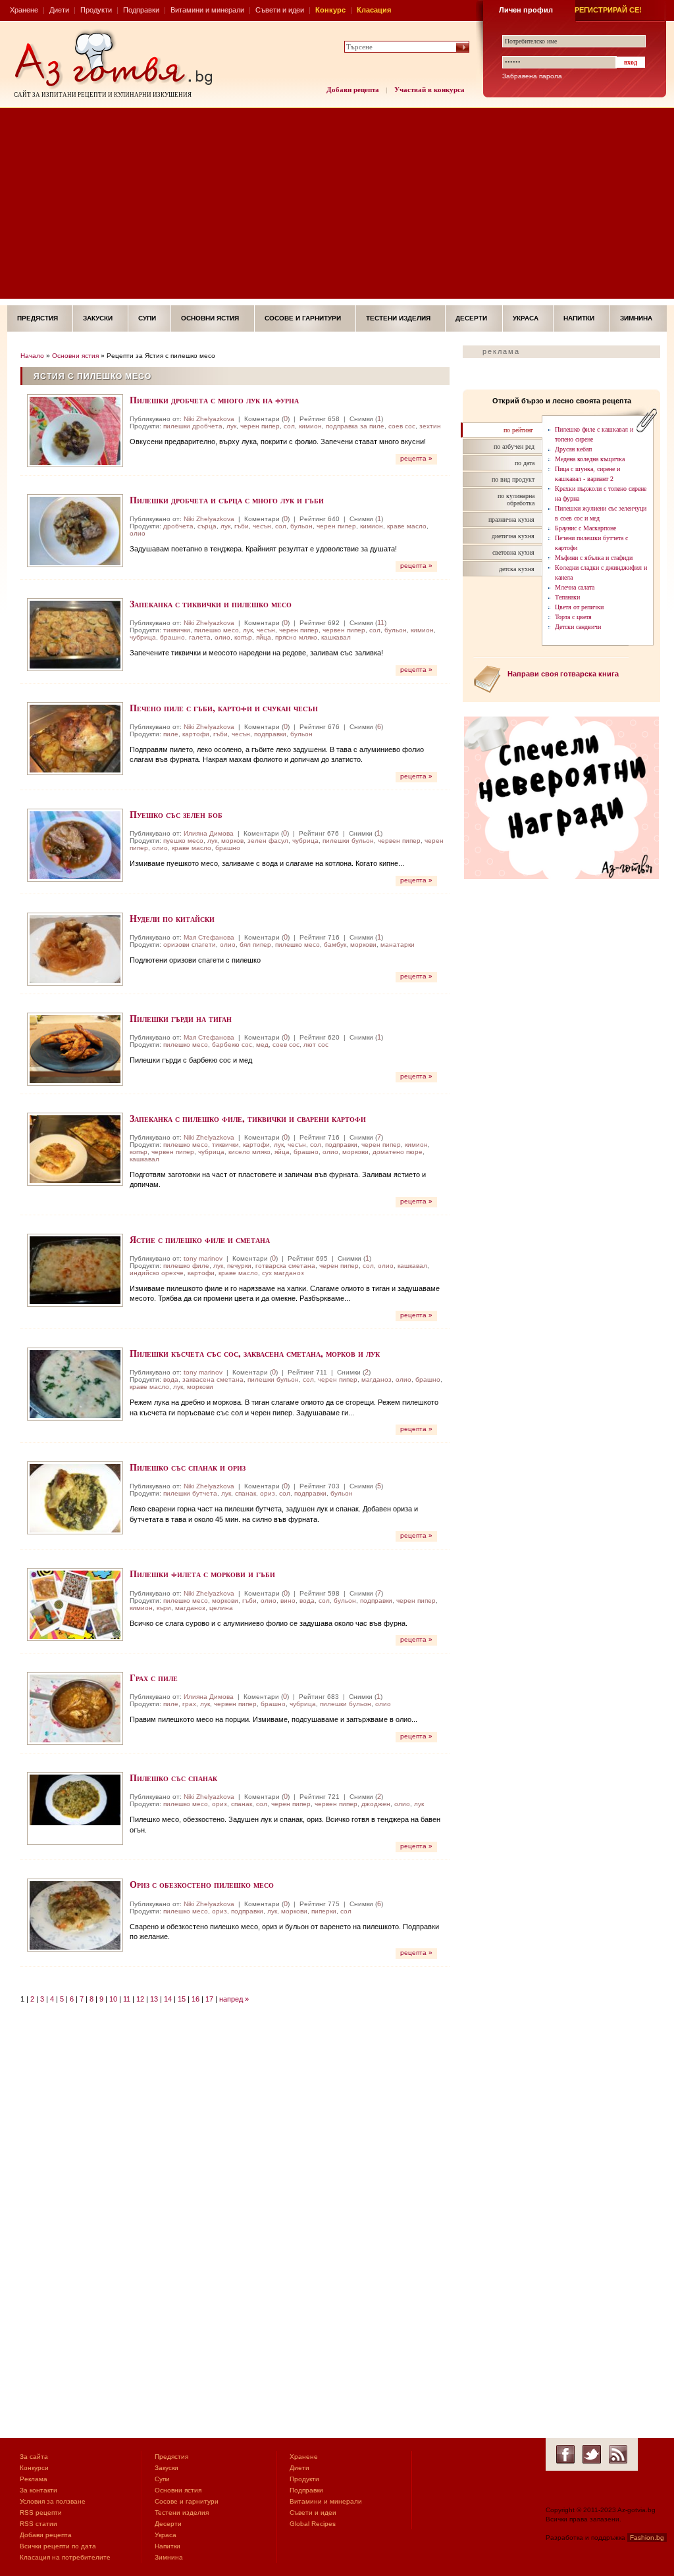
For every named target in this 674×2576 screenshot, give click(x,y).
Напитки (579, 318)
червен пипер (344, 630)
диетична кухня (513, 536)
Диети (59, 10)
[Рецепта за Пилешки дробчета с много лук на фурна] (75, 431)
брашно (172, 637)
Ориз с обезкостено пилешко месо (202, 1884)
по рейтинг (518, 430)
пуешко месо (183, 841)
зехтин (430, 426)
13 (154, 1999)
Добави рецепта (353, 89)
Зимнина (636, 318)
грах (189, 1704)
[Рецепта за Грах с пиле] (75, 1708)
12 (140, 1999)
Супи (147, 318)
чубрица (143, 637)
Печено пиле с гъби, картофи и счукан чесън (224, 708)
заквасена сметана (213, 1379)
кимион (310, 426)
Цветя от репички (579, 607)
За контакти (39, 2490)
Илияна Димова (209, 833)
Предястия (38, 318)
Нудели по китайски (172, 918)
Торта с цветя (573, 617)
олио (138, 533)
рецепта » (416, 458)
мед (262, 1045)
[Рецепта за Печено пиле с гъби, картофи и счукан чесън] (75, 739)
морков (232, 841)
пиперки (324, 1911)
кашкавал (336, 637)
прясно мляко (296, 637)
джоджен (376, 1804)
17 (209, 1999)
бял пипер (255, 945)
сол (289, 426)
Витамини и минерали (207, 10)
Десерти (471, 318)
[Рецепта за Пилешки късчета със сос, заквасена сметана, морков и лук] (75, 1384)
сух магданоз (283, 1273)
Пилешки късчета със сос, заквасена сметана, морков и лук (255, 1353)
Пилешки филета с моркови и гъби (202, 1574)
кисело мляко (249, 1152)
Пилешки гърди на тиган (181, 1018)
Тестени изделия (398, 318)
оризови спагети (190, 945)
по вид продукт (513, 479)
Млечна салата (575, 587)
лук (231, 426)
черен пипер (260, 426)
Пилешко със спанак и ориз (188, 1467)
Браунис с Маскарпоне (585, 528)
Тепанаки (567, 597)
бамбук (335, 945)
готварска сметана (285, 1266)
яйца (264, 637)
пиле (171, 734)
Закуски (98, 318)
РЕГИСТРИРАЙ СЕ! (608, 10)
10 (113, 1999)
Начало (32, 356)
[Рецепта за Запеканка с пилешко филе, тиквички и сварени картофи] (75, 1149)
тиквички (177, 630)
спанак (246, 1493)
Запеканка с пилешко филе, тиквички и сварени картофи (248, 1118)
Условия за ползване (53, 2501)
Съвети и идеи (280, 10)
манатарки (398, 945)
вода (171, 1379)
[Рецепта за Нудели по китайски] (75, 949)
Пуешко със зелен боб (176, 814)
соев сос (402, 426)
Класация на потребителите (65, 2557)
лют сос (316, 1045)
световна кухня (513, 552)
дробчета (178, 526)
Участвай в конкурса (429, 89)
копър (243, 637)
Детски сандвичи (578, 627)
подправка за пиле (355, 426)
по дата (525, 463)
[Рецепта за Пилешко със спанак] (75, 1808)
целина (221, 1608)
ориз (268, 1493)
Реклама (34, 2479)
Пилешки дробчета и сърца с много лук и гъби (227, 500)
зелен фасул (268, 841)
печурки (239, 1266)
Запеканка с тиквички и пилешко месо (211, 604)
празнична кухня (511, 519)
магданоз (376, 1379)
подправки (270, 734)
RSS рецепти (41, 2513)
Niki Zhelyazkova (209, 419)
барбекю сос (232, 1045)
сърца (207, 526)
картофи (196, 734)
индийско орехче (157, 1273)
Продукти (96, 10)
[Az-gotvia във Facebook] (565, 2454)
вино (288, 1601)
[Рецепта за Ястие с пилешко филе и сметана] (75, 1270)
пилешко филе (186, 1266)
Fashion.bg (647, 2538)
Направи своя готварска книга (563, 674)
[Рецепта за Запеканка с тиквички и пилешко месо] (75, 635)
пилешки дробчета (193, 426)
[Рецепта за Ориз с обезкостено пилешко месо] (75, 1915)
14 (168, 1999)
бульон (301, 526)
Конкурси (34, 2468)
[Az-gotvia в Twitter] (592, 2454)
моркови (363, 945)
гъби (242, 526)
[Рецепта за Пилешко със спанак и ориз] (75, 1498)
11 (381, 622)
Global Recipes (313, 2524)
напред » (234, 1999)
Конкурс (330, 10)
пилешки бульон (348, 841)
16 (195, 1999)
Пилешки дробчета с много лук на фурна (214, 400)
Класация (374, 10)
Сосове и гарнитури (303, 318)
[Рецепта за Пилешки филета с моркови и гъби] (75, 1604)
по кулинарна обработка (516, 499)
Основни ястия (210, 318)
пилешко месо (217, 630)
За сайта (34, 2457)
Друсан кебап (573, 449)
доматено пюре (398, 1152)
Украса (526, 318)
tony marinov (203, 1258)
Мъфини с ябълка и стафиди (594, 558)
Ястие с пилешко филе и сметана (200, 1239)
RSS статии (39, 2524)
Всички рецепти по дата (58, 2546)
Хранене (24, 10)
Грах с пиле (154, 1678)
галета (200, 637)
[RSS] (618, 2454)
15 (182, 1999)
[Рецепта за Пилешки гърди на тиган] (75, 1049)
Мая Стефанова (209, 937)
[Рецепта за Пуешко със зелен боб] (75, 845)
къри (164, 1608)
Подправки (141, 10)
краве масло (407, 526)
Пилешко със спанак (173, 1778)
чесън (262, 526)
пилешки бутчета (190, 1493)
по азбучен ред (514, 446)
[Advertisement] (337, 207)
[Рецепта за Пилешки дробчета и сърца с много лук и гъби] (75, 531)
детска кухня (517, 569)
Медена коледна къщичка (590, 459)
